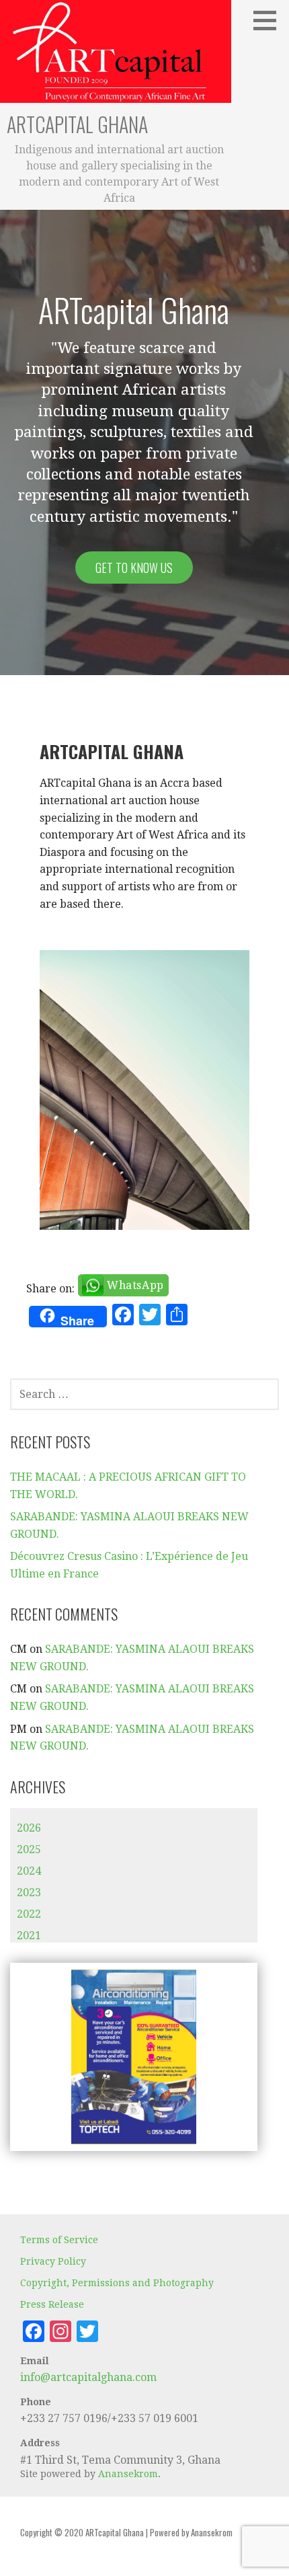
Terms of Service (59, 2240)
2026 (29, 1828)
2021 (29, 1936)
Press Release (52, 2304)
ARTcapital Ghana (77, 124)
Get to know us (134, 568)
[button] (270, 20)
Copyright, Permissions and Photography (117, 2283)
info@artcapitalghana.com (88, 2377)
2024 (29, 1871)
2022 (29, 1914)
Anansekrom (128, 2474)
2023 (29, 1892)
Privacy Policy (53, 2261)
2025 (29, 1849)
